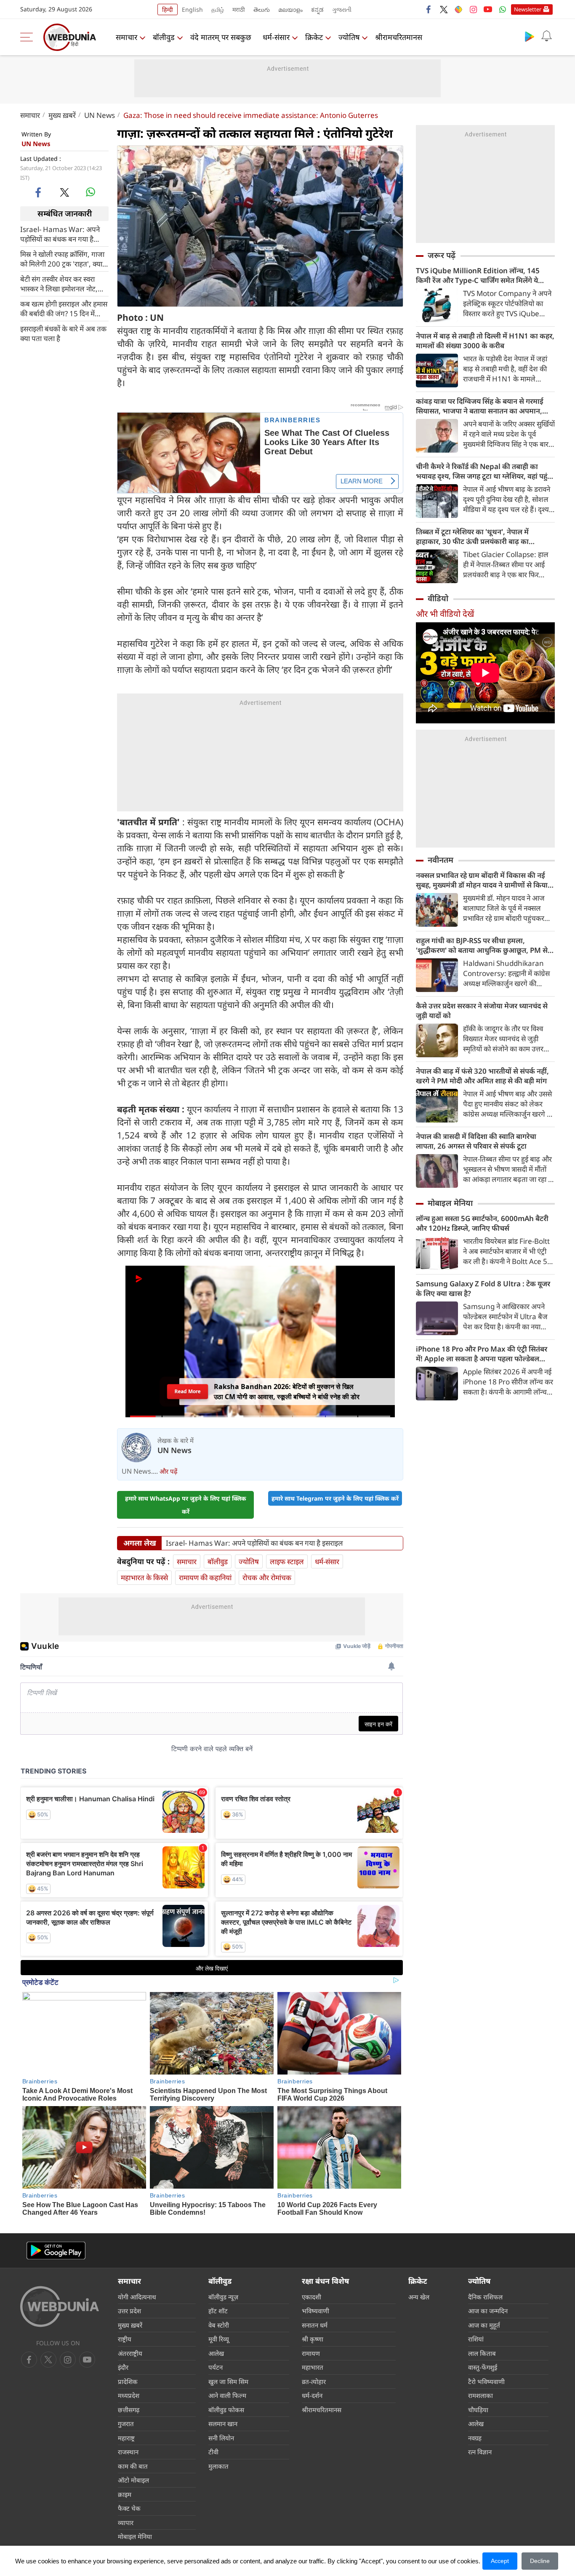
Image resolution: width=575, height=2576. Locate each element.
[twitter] (444, 9)
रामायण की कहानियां (205, 1577)
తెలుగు (262, 9)
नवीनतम (441, 860)
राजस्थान (128, 2452)
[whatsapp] (91, 192)
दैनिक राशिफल (485, 2297)
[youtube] (488, 9)
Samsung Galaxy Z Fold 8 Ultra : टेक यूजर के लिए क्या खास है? (483, 1288)
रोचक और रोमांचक (267, 1577)
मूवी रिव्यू (219, 2339)
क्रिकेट (314, 37)
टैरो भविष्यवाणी (486, 2381)
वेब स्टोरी (219, 2325)
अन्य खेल (419, 2297)
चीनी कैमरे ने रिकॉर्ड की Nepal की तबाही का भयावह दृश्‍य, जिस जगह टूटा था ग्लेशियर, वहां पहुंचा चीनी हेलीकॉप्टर (485, 471)
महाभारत (313, 2367)
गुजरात (126, 2424)
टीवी (213, 2452)
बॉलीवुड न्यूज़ (223, 2297)
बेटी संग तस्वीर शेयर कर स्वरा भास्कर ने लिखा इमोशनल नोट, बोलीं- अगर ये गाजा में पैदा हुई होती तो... (59, 283)
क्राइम (125, 2494)
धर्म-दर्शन (312, 2395)
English (192, 9)
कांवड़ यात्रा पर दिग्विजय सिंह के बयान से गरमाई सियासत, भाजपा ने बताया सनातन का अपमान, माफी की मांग (480, 406)
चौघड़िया (478, 2410)
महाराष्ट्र (126, 2438)
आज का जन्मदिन (488, 2311)
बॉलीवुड (164, 37)
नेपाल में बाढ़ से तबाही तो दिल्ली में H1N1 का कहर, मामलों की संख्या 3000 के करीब (485, 341)
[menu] (29, 37)
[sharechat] (458, 9)
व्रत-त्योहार (314, 2381)
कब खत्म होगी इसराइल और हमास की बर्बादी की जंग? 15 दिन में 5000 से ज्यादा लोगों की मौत (64, 308)
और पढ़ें (168, 1471)
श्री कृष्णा (313, 2339)
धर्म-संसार (276, 37)
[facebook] (429, 9)
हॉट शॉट (218, 2311)
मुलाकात (218, 2466)
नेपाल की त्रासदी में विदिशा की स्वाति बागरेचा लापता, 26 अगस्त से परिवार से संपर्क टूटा (476, 1141)
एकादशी (311, 2297)
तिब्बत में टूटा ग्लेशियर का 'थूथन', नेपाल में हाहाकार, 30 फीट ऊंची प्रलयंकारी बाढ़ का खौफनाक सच (472, 536)
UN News (100, 115)
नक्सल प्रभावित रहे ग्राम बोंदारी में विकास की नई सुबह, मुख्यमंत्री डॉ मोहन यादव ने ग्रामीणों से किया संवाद (482, 880)
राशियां (476, 2339)
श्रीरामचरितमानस (399, 37)
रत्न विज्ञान (480, 2452)
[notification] (546, 36)
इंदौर (123, 2367)
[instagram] (473, 9)
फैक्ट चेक (129, 2508)
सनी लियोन (221, 2438)
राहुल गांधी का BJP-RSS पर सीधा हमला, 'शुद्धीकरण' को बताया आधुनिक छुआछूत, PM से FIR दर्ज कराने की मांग (482, 945)
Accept (500, 2561)
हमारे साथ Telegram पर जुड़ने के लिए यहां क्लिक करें (335, 1498)
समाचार (126, 37)
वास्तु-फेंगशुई (483, 2367)
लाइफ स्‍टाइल (287, 1561)
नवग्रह (475, 2438)
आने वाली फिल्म (227, 2395)
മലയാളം (290, 9)
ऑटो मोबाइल (133, 2480)
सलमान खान (223, 2424)
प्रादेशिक (128, 2381)
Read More (187, 1391)
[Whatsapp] (503, 9)
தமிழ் (218, 9)
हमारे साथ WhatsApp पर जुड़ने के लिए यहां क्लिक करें (186, 1505)
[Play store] (530, 36)
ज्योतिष (349, 37)
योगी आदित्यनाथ (137, 2297)
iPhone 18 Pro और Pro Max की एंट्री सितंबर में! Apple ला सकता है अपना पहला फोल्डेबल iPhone (482, 1354)
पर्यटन (216, 2367)
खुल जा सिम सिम (228, 2381)
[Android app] (56, 2251)
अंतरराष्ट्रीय (130, 2353)
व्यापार (126, 2523)
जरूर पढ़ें (442, 255)
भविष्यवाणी (315, 2311)
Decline (540, 2561)
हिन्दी (168, 9)
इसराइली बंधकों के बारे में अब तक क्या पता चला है (63, 333)
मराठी (239, 9)
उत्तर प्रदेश (129, 2311)
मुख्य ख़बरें (62, 115)
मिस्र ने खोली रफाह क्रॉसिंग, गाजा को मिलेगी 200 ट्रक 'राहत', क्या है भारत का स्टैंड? (64, 259)
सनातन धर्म (315, 2325)
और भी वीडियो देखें (445, 614)
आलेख (216, 2353)
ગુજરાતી (342, 9)
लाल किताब (482, 2353)
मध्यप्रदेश (129, 2395)
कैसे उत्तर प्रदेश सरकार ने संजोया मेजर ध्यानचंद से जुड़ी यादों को (482, 1011)
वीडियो (438, 598)
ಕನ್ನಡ (317, 9)
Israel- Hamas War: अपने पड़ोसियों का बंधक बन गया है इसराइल (60, 234)
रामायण (311, 2353)
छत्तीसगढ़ (129, 2410)
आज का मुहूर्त (484, 2325)
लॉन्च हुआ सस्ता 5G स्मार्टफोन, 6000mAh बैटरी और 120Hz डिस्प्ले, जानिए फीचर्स (482, 1223)
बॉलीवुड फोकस (226, 2410)
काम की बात (133, 2466)
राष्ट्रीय (125, 2339)
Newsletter (528, 9)
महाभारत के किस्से (144, 1577)
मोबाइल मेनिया (450, 1203)
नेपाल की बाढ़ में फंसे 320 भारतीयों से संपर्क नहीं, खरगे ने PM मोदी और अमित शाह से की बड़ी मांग (482, 1076)
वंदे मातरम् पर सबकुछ (221, 37)
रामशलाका (480, 2395)
